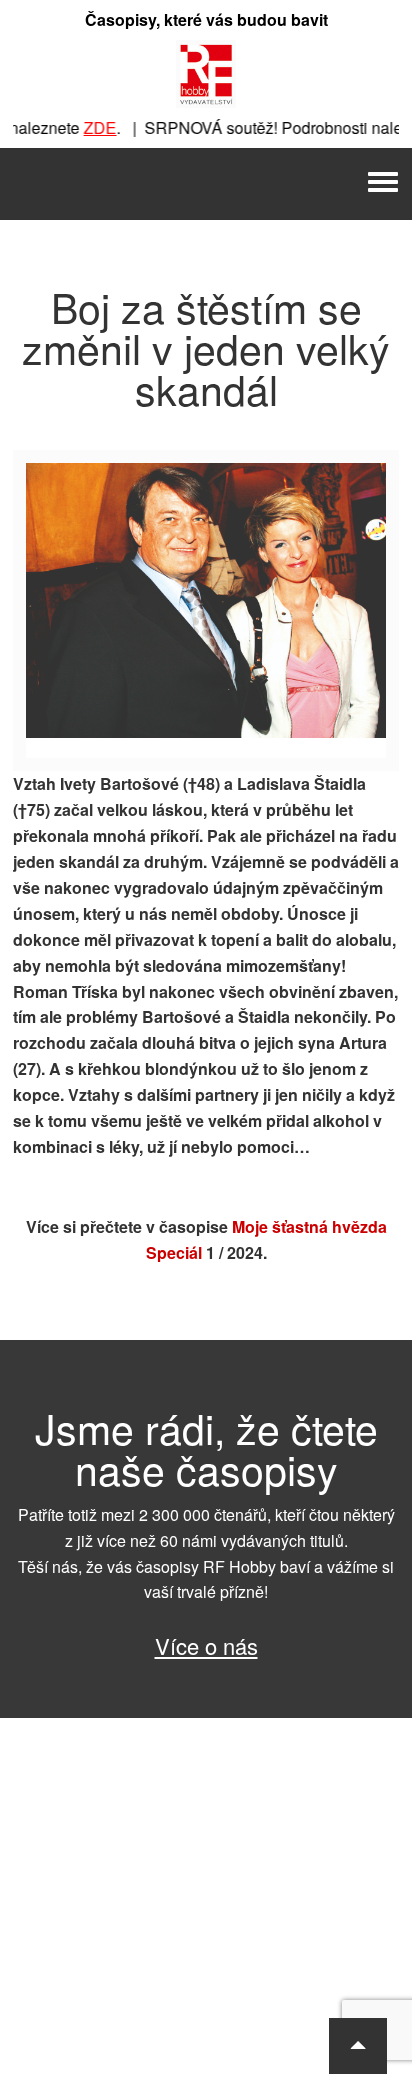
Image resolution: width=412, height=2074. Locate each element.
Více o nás (206, 1645)
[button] (358, 2046)
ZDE (89, 127)
